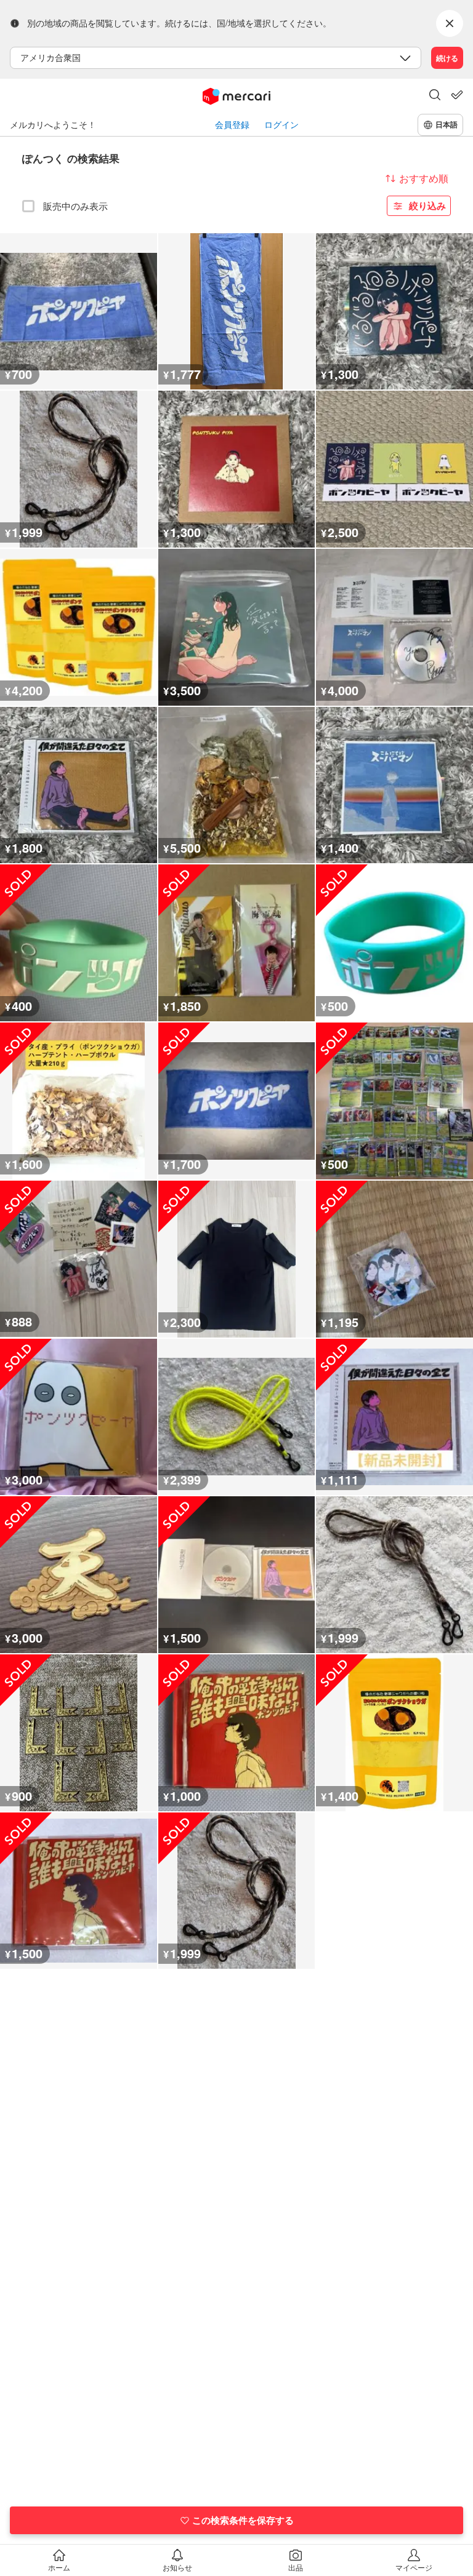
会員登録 (232, 125)
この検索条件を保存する (243, 2520)
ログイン (281, 125)
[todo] (457, 95)
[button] (435, 96)
